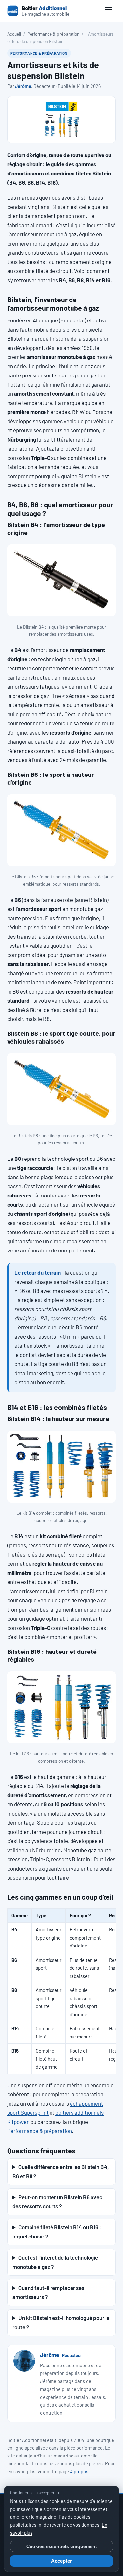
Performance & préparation (53, 34)
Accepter (61, 2561)
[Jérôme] (24, 2361)
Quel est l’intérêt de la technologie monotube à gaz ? (55, 2262)
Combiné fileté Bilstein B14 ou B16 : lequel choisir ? (57, 2232)
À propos (79, 2471)
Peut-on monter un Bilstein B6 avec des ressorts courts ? (57, 2201)
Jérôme (23, 86)
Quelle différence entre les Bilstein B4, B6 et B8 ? (61, 2171)
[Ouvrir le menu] (109, 11)
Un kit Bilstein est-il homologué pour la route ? (61, 2322)
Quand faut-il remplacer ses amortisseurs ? (48, 2292)
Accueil (14, 34)
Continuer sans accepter (35, 2493)
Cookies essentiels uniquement (62, 2546)
